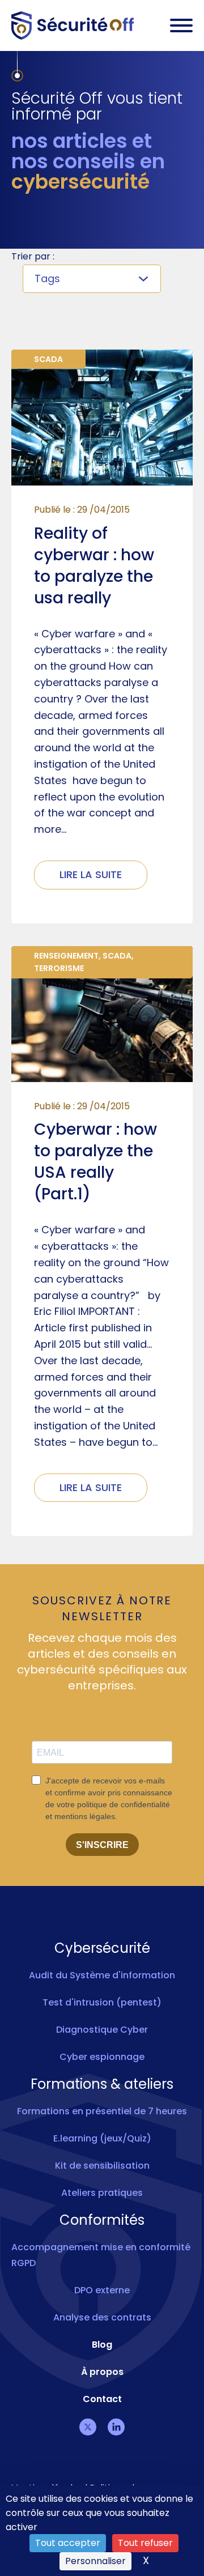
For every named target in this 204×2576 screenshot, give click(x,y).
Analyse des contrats (102, 2317)
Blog (102, 2345)
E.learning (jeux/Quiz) (102, 2138)
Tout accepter (68, 2543)
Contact (102, 2399)
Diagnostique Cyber (102, 2030)
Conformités (102, 2220)
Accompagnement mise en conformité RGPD (101, 2255)
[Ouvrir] (181, 25)
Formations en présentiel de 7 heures (102, 2111)
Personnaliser (95, 2561)
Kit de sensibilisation (102, 2166)
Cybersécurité (102, 1948)
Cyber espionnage (102, 2057)
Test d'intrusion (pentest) (102, 2002)
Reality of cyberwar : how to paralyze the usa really (94, 566)
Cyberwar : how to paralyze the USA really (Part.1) (95, 1162)
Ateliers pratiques (102, 2193)
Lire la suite (91, 874)
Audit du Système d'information (102, 1975)
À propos (102, 2372)
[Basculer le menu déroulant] (143, 279)
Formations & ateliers (102, 2084)
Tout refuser (145, 2543)
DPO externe (102, 2290)
